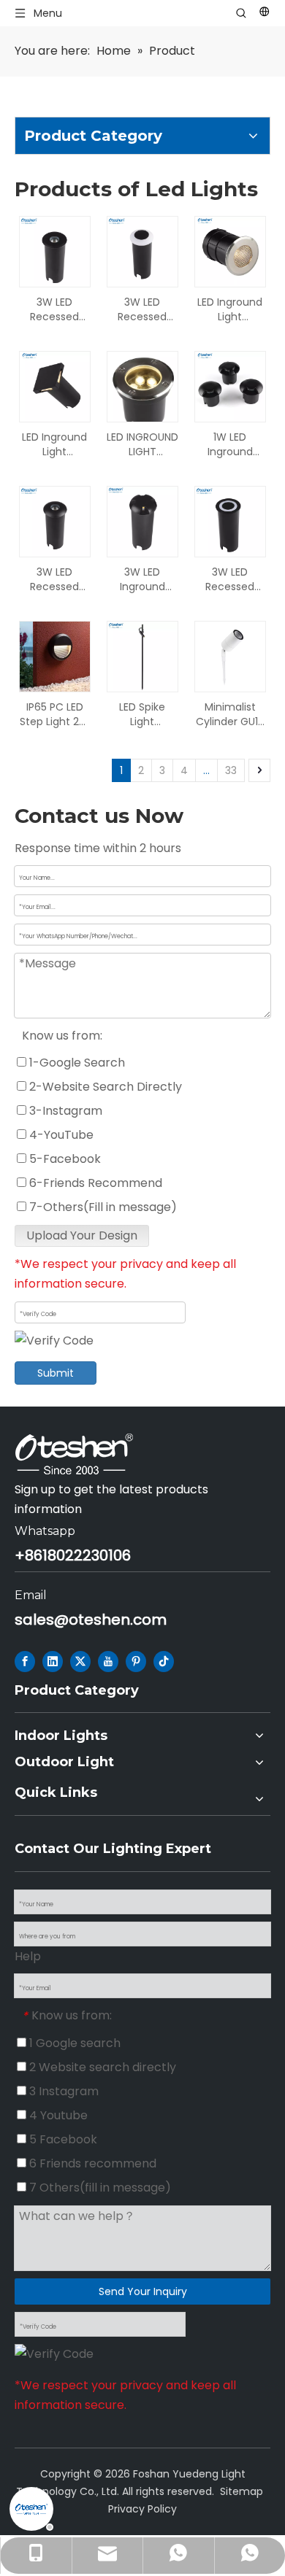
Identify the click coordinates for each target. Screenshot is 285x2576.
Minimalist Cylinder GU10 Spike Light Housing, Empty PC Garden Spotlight (230, 714)
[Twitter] (80, 1662)
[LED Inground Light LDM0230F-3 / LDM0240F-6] (230, 251)
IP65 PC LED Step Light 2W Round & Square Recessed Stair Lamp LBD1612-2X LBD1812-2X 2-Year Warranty (54, 714)
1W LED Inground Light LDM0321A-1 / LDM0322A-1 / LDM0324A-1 (230, 444)
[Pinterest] (136, 1662)
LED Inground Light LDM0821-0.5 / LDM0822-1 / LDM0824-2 (54, 444)
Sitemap (242, 2491)
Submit (56, 1373)
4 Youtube (57, 2115)
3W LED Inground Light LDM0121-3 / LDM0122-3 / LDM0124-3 (142, 579)
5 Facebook (62, 2139)
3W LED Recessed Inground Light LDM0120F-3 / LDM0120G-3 (55, 579)
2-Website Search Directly (104, 1087)
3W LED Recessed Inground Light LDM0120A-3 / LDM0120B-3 (55, 309)
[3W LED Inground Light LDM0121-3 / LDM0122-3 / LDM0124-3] (142, 521)
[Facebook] (25, 1662)
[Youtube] (108, 1662)
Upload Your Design (82, 1235)
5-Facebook (64, 1159)
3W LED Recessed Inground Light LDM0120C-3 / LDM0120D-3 (230, 579)
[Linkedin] (53, 1662)
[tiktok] (164, 1662)
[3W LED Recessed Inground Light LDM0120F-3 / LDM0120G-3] (55, 521)
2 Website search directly (101, 2067)
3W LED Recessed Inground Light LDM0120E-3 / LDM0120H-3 (142, 309)
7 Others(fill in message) (99, 2188)
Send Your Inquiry (143, 2291)
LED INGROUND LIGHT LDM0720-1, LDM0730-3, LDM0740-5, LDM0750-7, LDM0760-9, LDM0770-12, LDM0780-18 (142, 444)
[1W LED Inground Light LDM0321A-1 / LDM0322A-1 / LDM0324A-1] (230, 386)
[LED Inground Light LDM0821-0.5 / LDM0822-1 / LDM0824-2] (55, 386)
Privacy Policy (142, 2509)
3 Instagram (62, 2091)
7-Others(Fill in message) (102, 1207)
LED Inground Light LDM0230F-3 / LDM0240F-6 (230, 309)
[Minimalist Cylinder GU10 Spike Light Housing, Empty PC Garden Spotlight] (230, 656)
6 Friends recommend (91, 2163)
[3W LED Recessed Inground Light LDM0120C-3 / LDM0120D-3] (230, 521)
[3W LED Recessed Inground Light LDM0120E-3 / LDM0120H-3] (142, 251)
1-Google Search (76, 1063)
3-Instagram (64, 1111)
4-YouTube (60, 1135)
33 (231, 770)
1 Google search (73, 2043)
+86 (28, 1555)
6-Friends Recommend (94, 1183)
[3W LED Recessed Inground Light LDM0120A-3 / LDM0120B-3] (55, 251)
